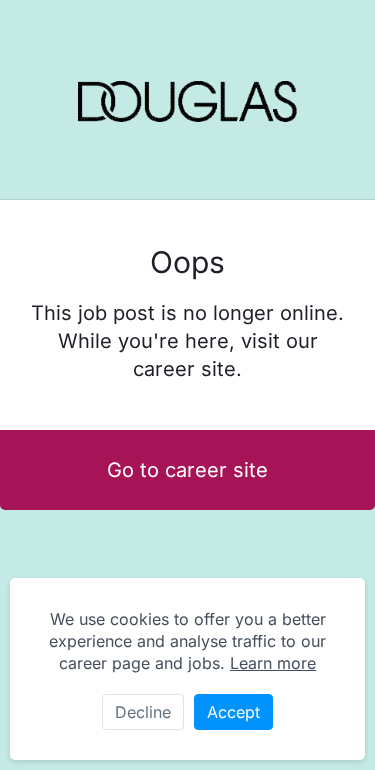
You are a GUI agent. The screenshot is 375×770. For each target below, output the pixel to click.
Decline (143, 712)
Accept (233, 712)
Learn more (273, 663)
